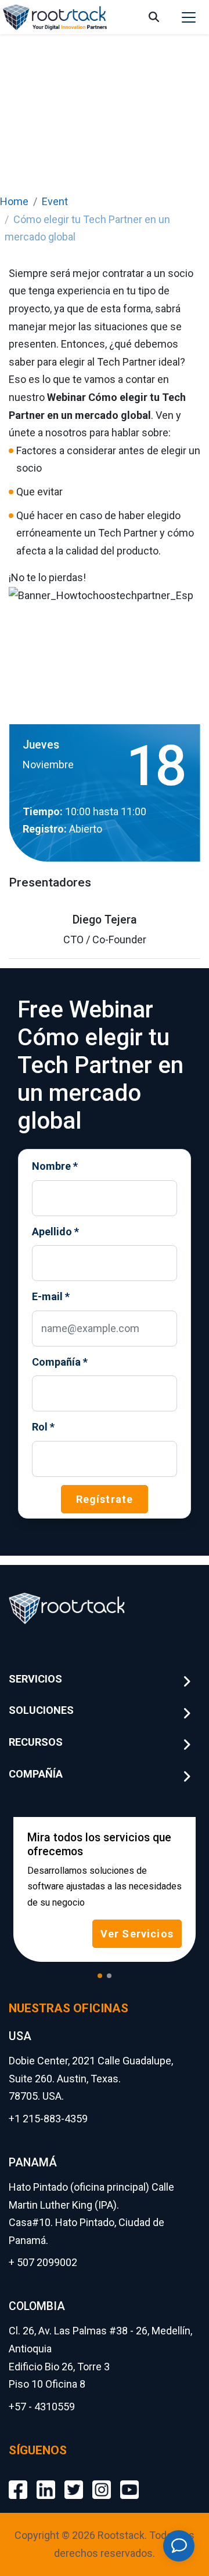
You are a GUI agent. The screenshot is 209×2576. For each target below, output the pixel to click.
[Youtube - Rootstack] (129, 2481)
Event (55, 201)
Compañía (60, 1362)
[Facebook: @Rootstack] (18, 2481)
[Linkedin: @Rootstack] (46, 2481)
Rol (43, 1427)
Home (14, 201)
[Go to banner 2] (109, 1976)
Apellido (55, 1232)
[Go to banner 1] (100, 1976)
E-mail (51, 1296)
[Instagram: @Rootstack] (102, 2481)
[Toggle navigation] (189, 17)
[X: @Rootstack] (74, 2481)
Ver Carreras (141, 1904)
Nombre (55, 1166)
